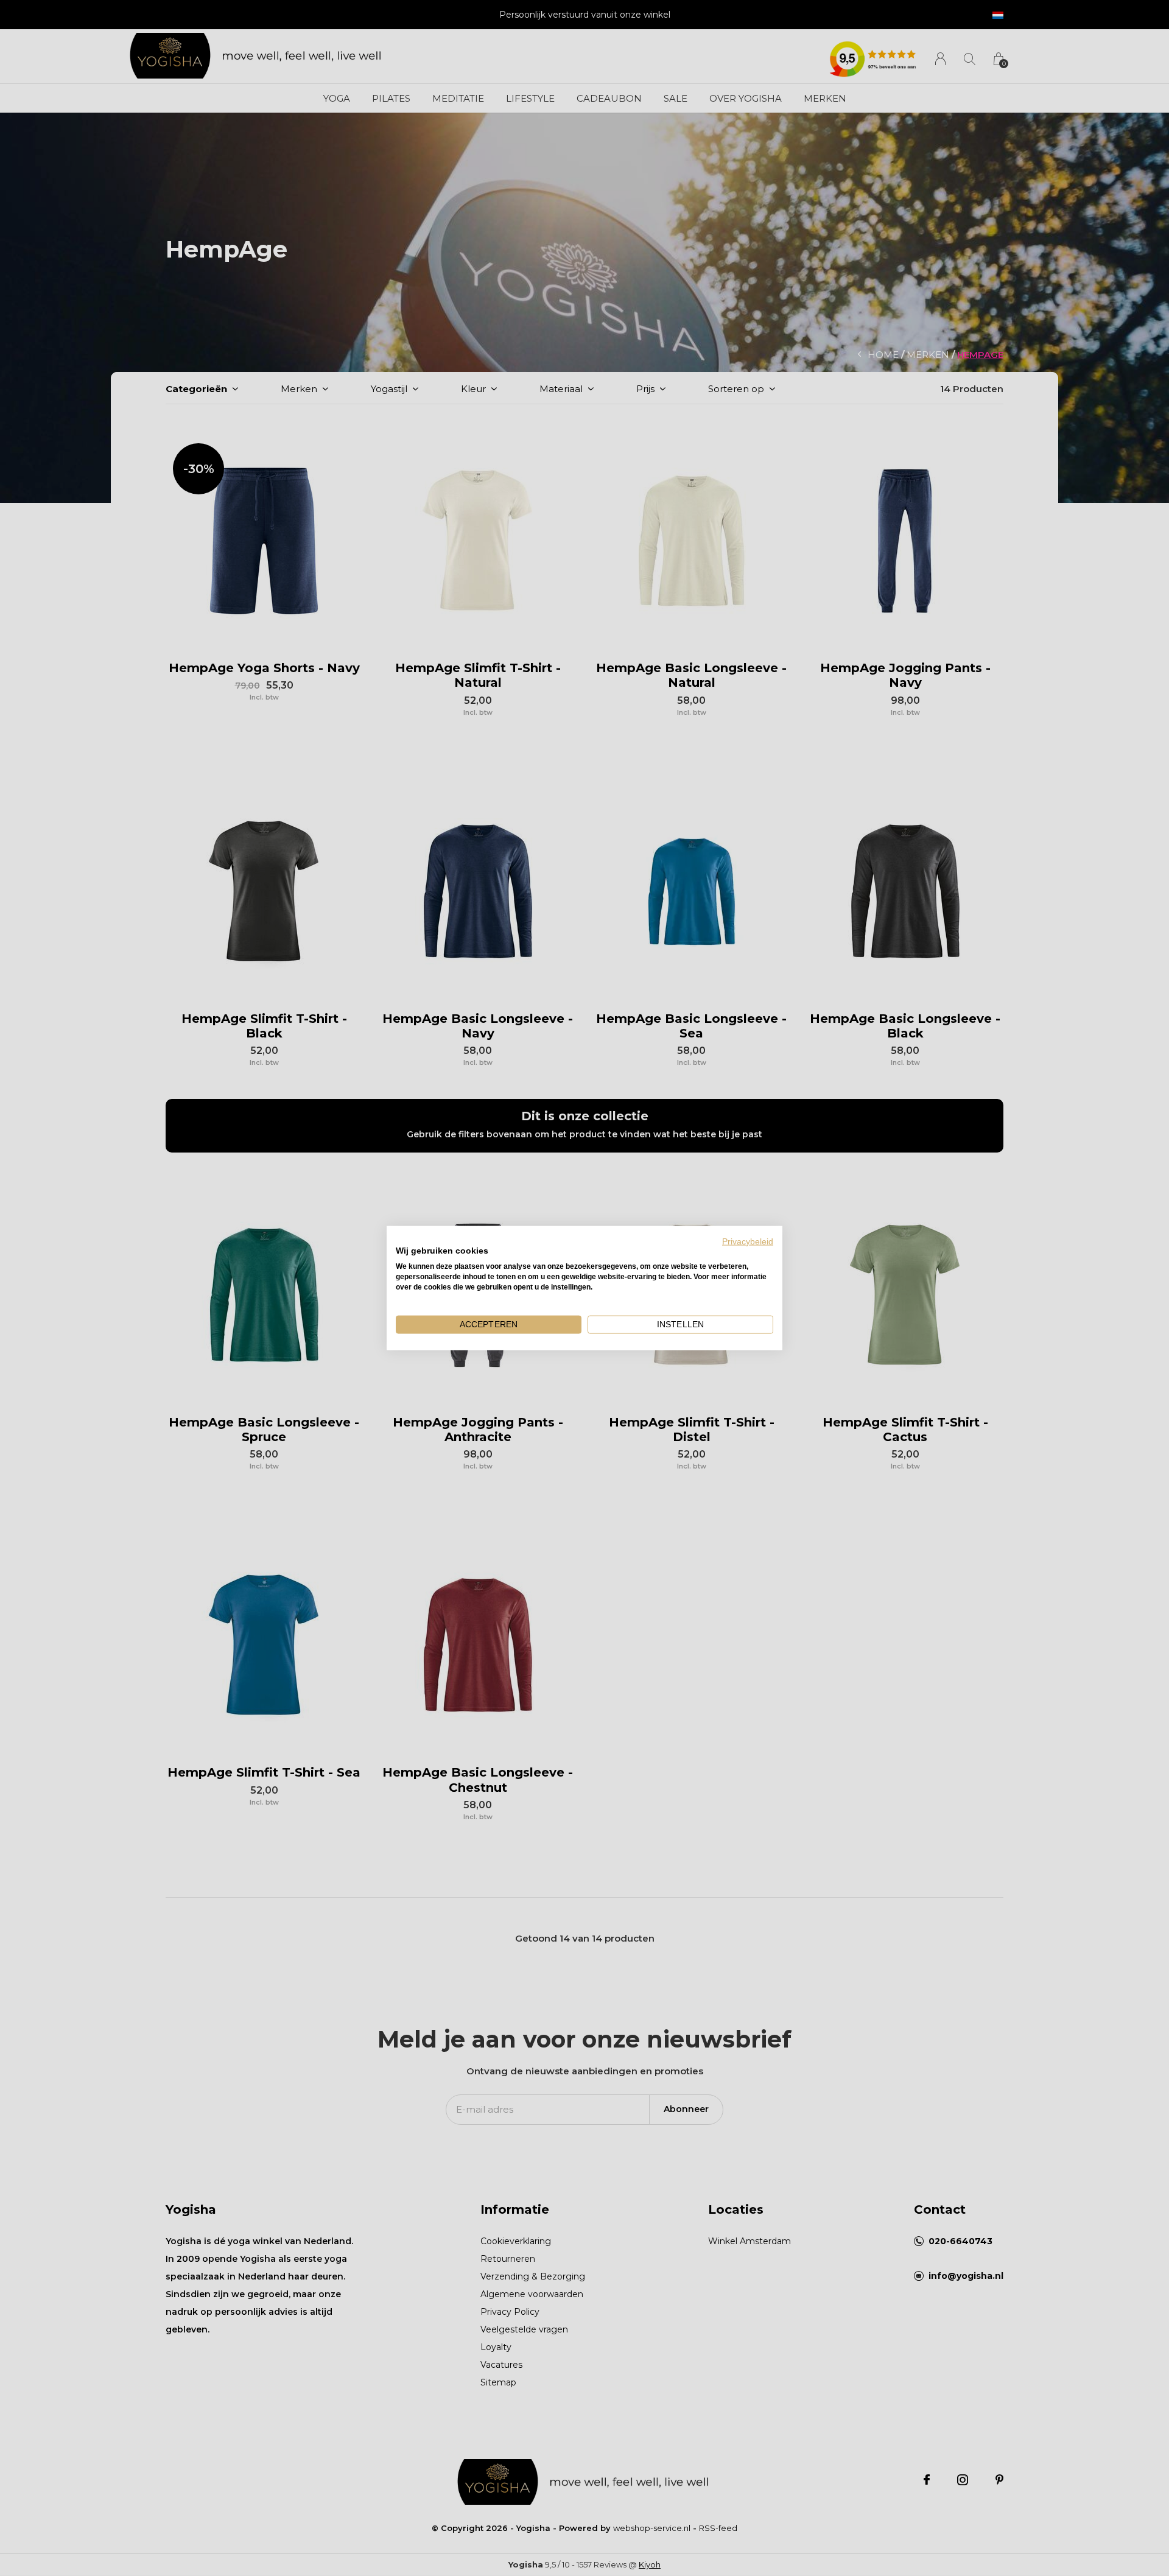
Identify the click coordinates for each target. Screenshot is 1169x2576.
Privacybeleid (748, 1241)
